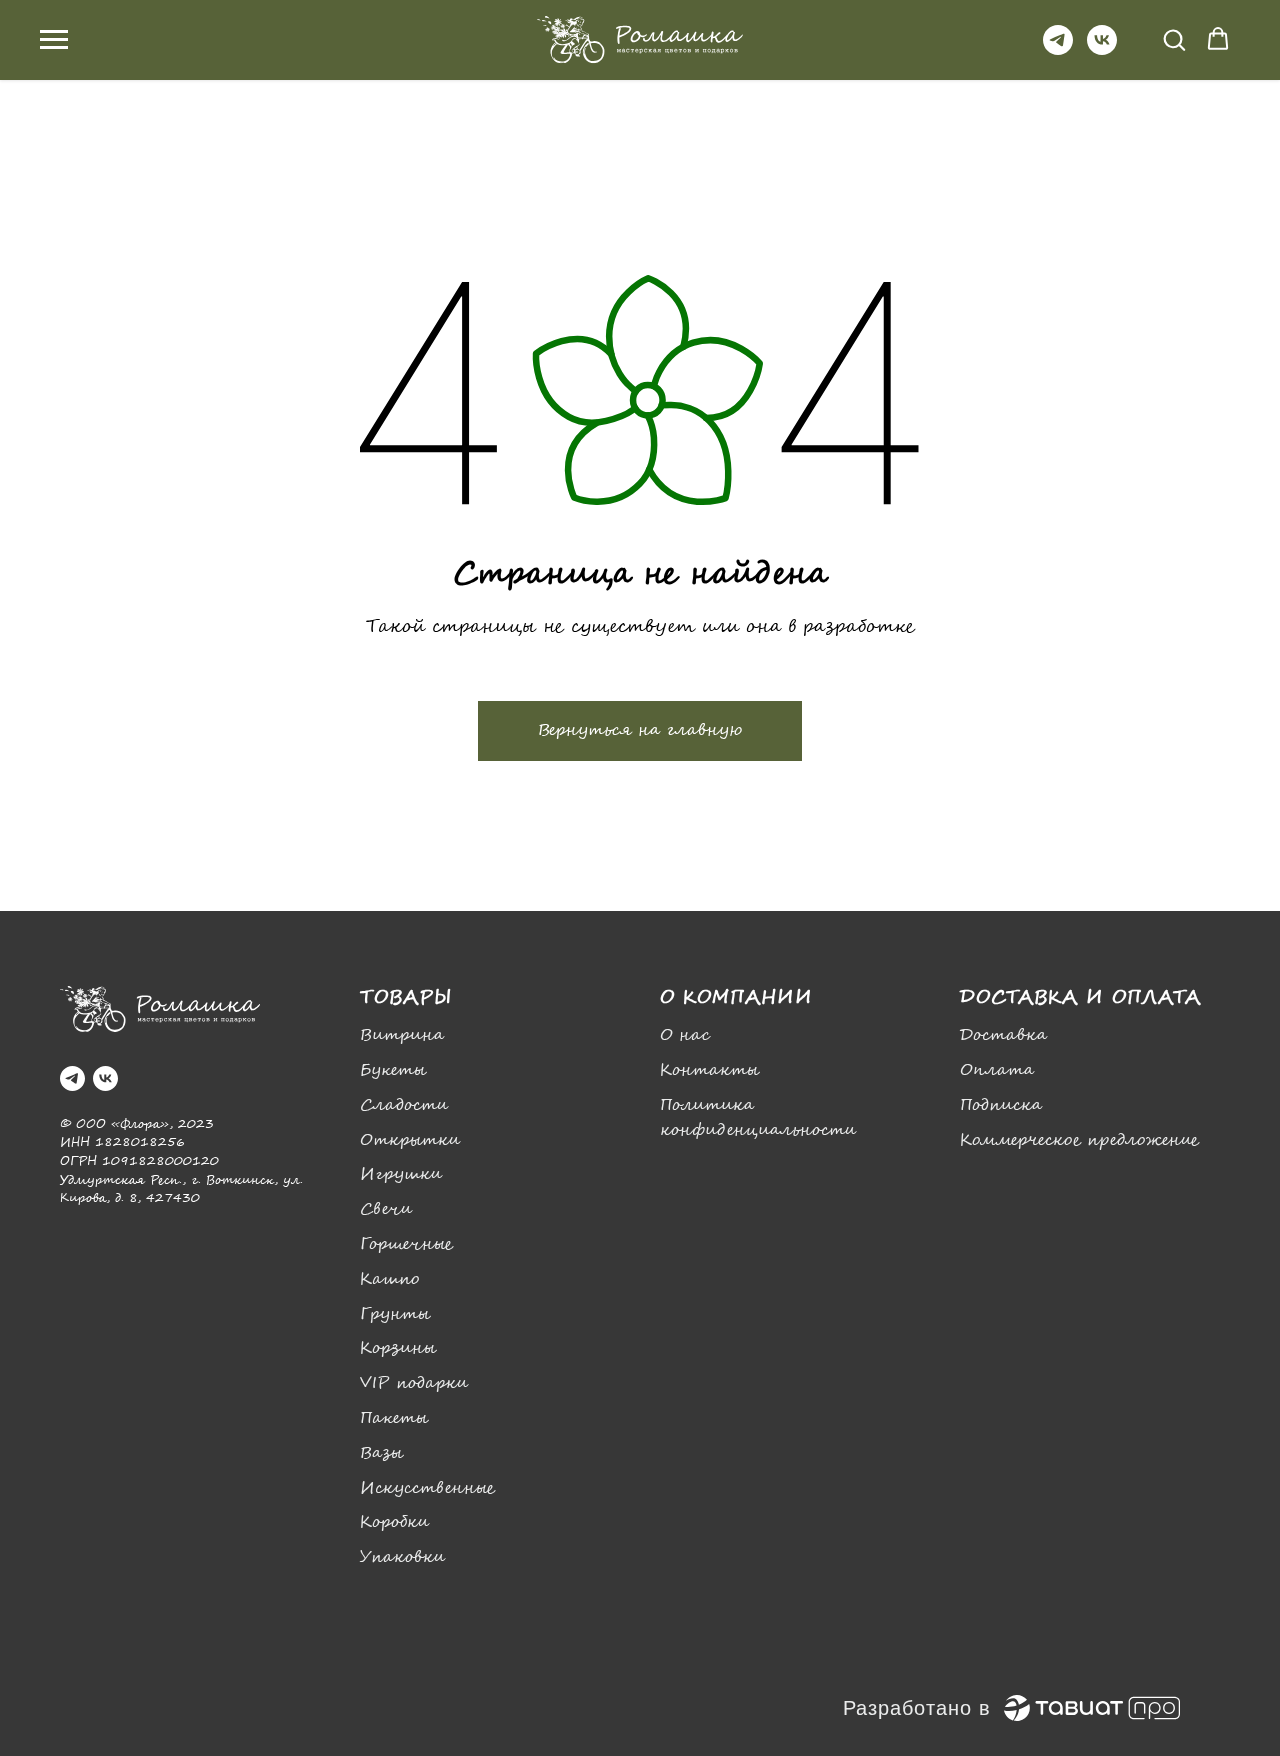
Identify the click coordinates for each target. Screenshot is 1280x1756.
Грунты (395, 1314)
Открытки (410, 1140)
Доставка (1003, 1035)
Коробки (394, 1522)
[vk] (1102, 49)
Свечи (386, 1209)
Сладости (404, 1105)
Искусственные (427, 1488)
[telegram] (1058, 49)
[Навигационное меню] (54, 40)
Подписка (1001, 1105)
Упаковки (402, 1557)
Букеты (393, 1070)
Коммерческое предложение (1079, 1140)
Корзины (398, 1348)
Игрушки (401, 1174)
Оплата (997, 1070)
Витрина (402, 1035)
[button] (1174, 39)
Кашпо (389, 1279)
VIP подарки (414, 1383)
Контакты (709, 1070)
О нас (685, 1035)
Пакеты (394, 1418)
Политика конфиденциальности (758, 1118)
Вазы (381, 1453)
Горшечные (406, 1244)
